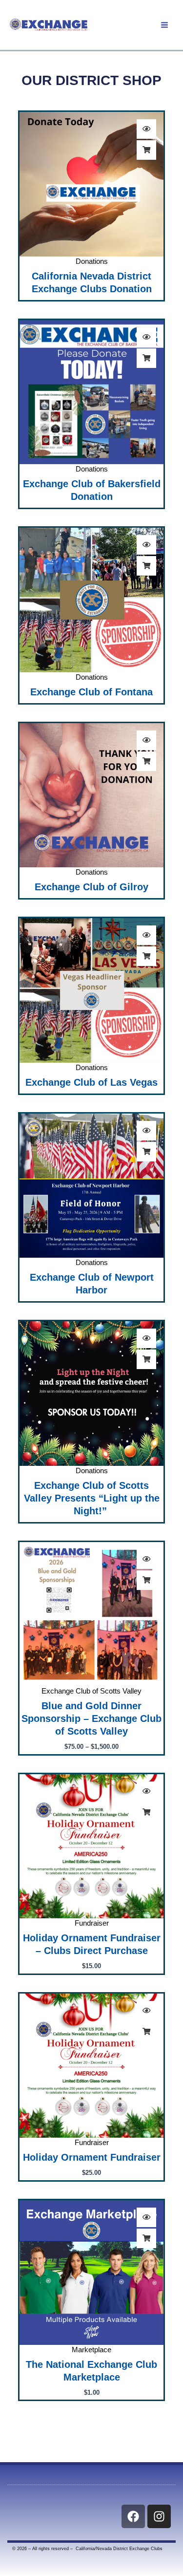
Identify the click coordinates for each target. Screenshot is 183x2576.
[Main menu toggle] (164, 25)
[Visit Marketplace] (146, 2238)
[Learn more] (146, 150)
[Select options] (146, 1580)
